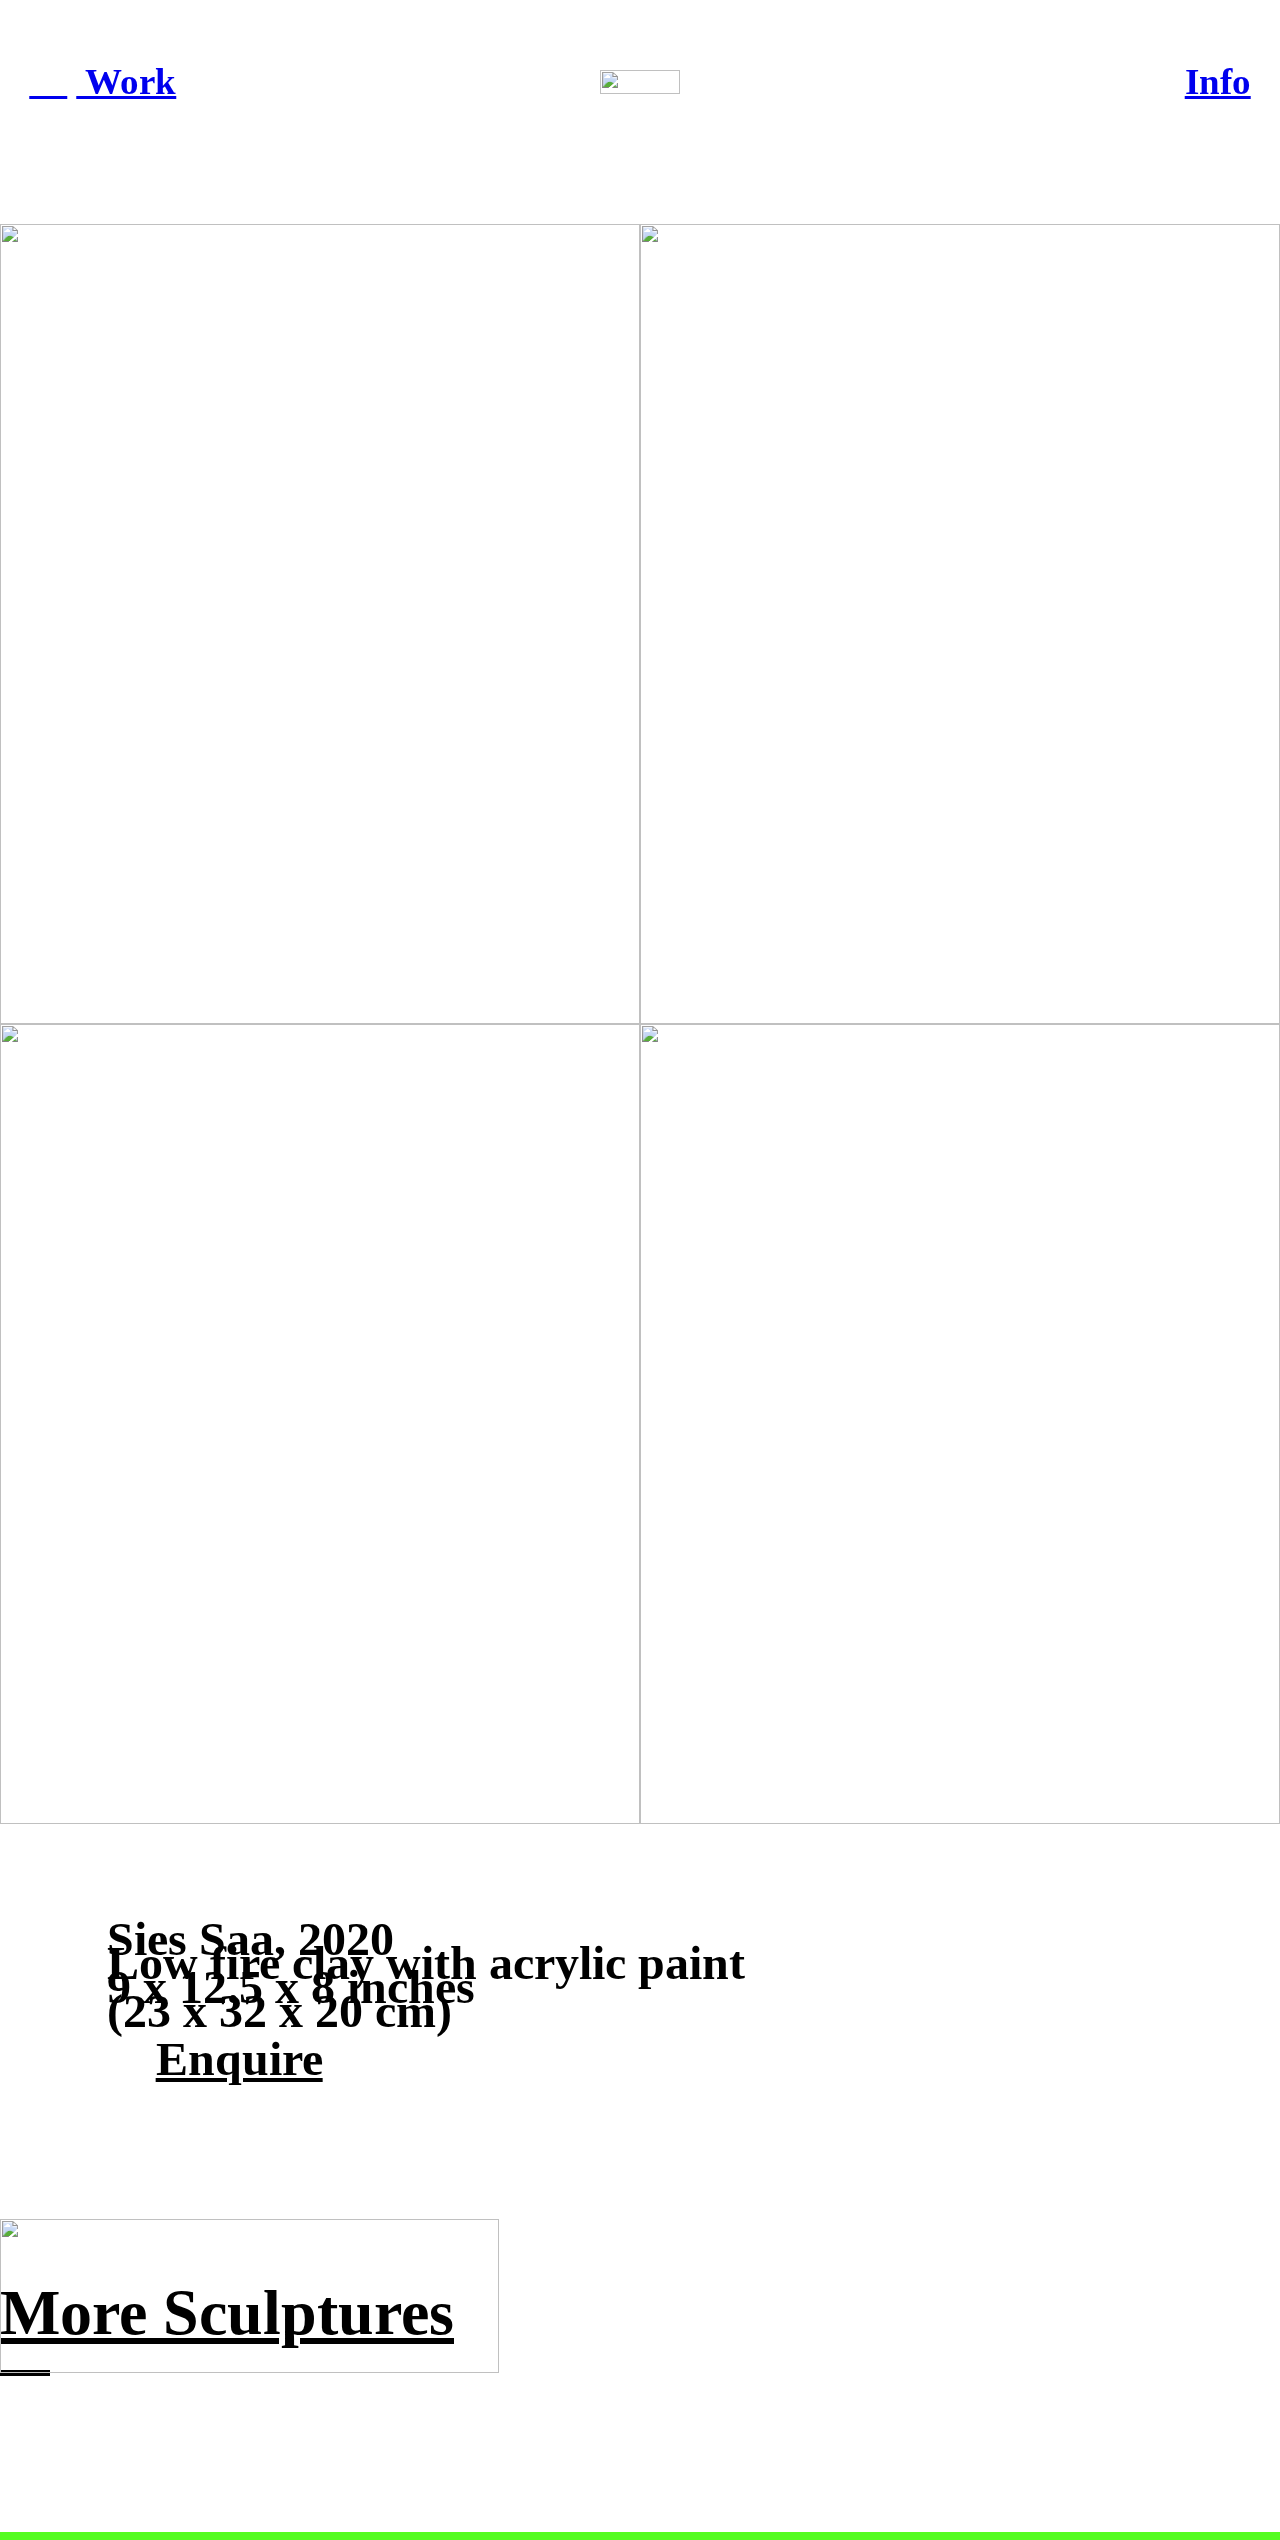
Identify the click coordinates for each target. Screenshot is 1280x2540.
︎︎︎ (48, 81)
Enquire (239, 2058)
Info (1218, 81)
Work (126, 81)
